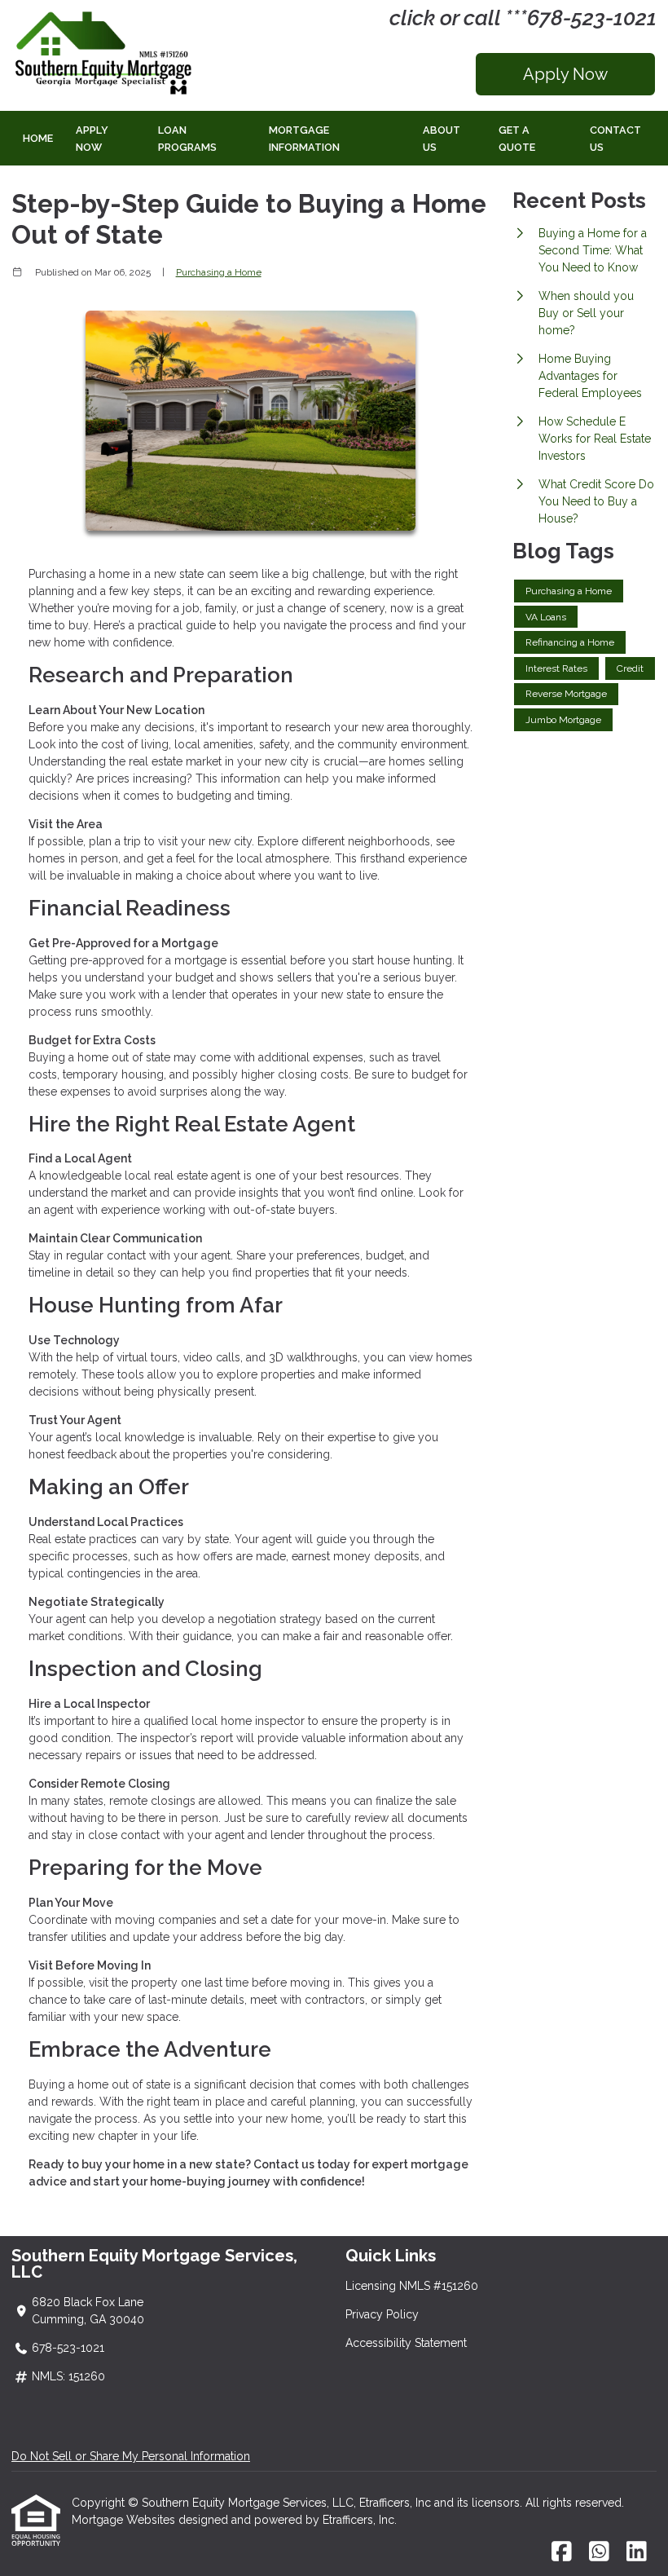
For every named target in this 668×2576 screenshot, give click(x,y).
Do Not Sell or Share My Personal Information (131, 2456)
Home (38, 138)
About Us (442, 139)
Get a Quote (517, 139)
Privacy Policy (382, 2314)
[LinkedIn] (637, 2552)
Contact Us (615, 139)
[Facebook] (562, 2552)
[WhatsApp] (599, 2552)
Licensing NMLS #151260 (412, 2286)
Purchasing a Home (219, 272)
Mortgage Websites (125, 2520)
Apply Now (565, 74)
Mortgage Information (304, 139)
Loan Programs (187, 139)
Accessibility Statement (406, 2343)
